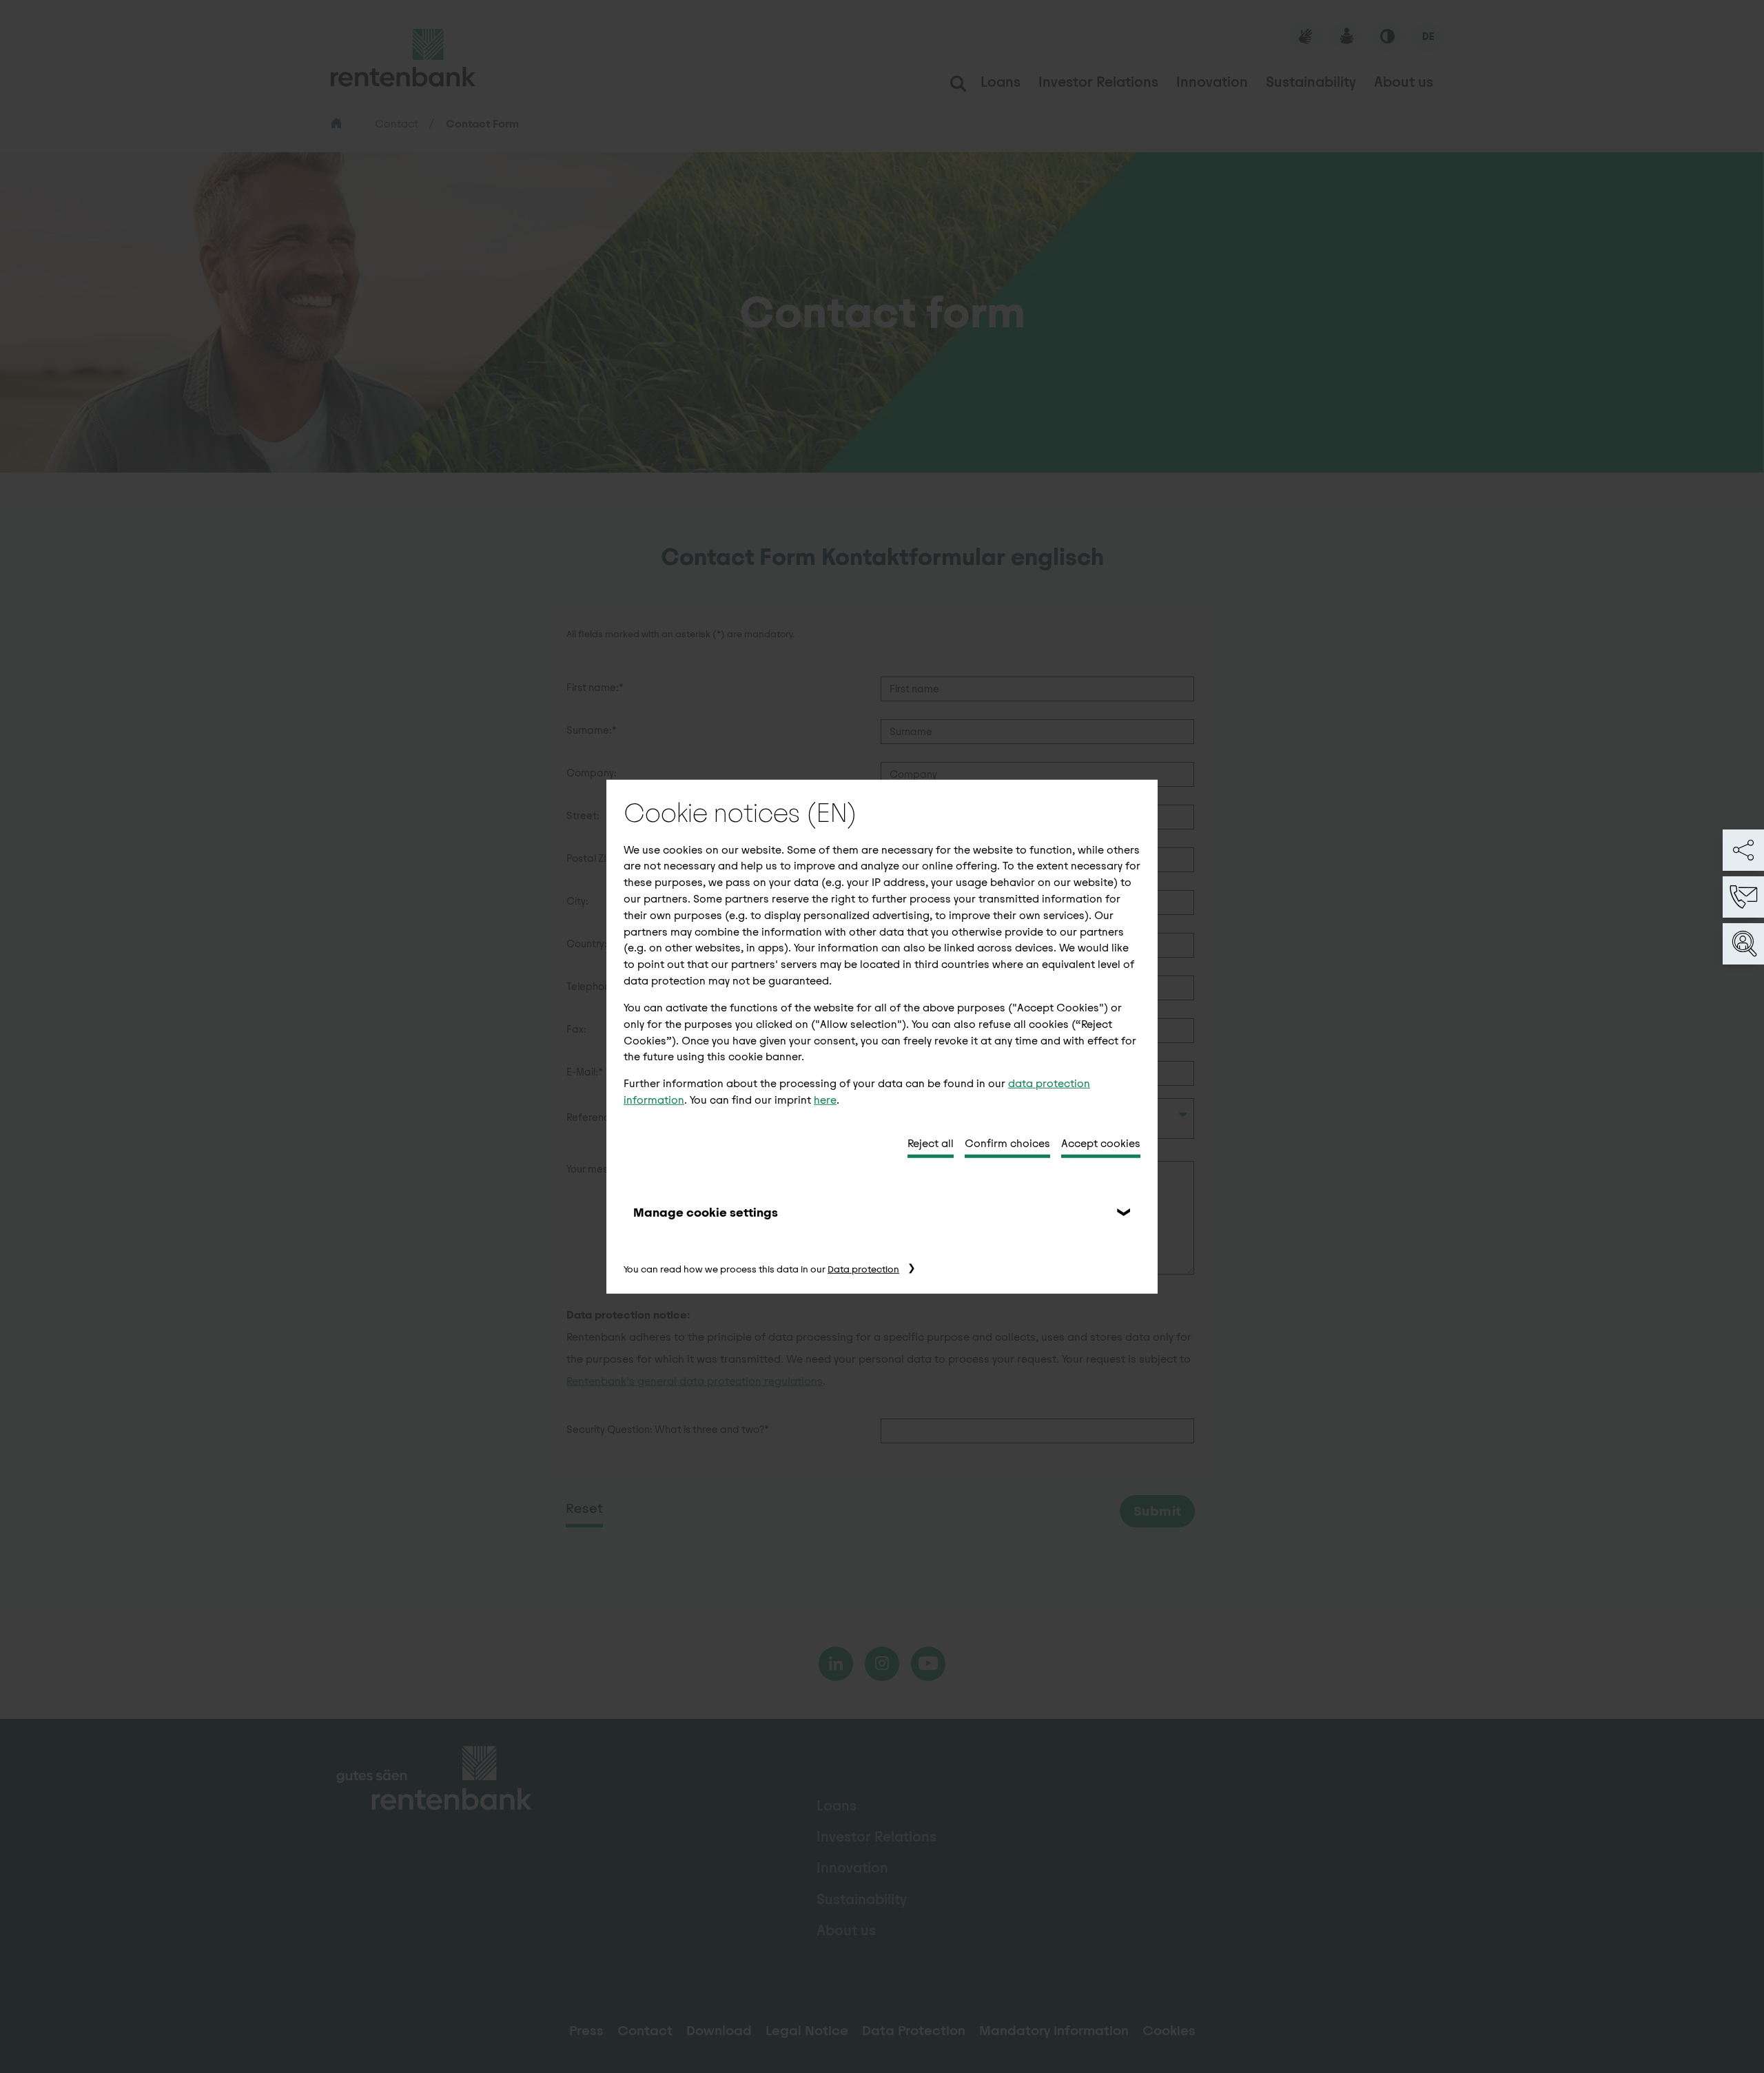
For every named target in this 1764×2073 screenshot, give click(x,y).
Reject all (931, 1143)
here (825, 1100)
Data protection (863, 1269)
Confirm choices (1007, 1143)
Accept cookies (1101, 1143)
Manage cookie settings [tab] (706, 1212)
